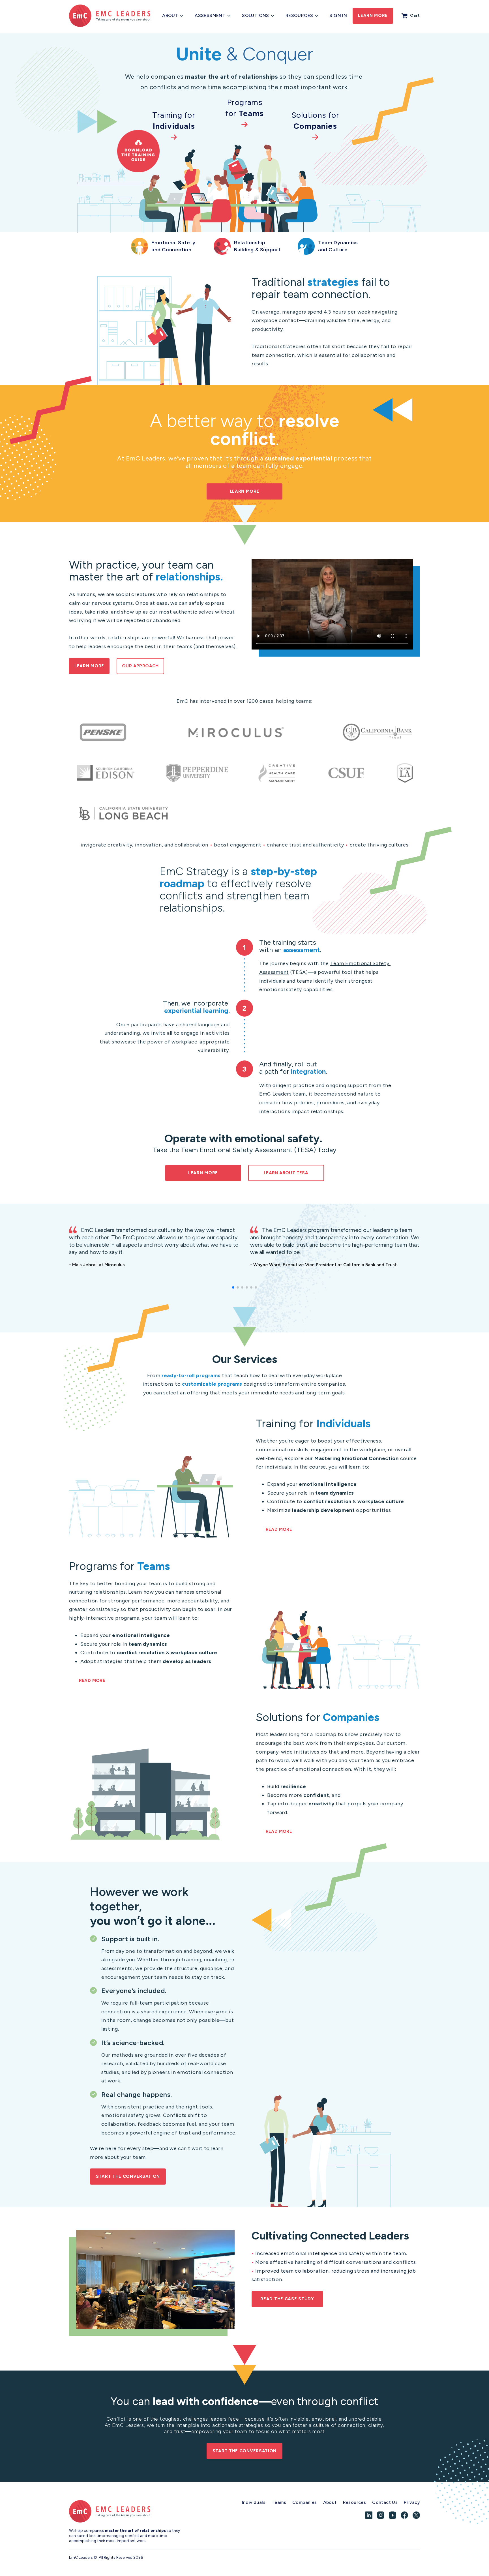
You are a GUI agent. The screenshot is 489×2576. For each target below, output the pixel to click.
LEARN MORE (245, 491)
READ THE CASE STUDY (287, 2299)
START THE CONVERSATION (128, 2176)
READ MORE (279, 1529)
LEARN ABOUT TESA (286, 1173)
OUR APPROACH (140, 666)
